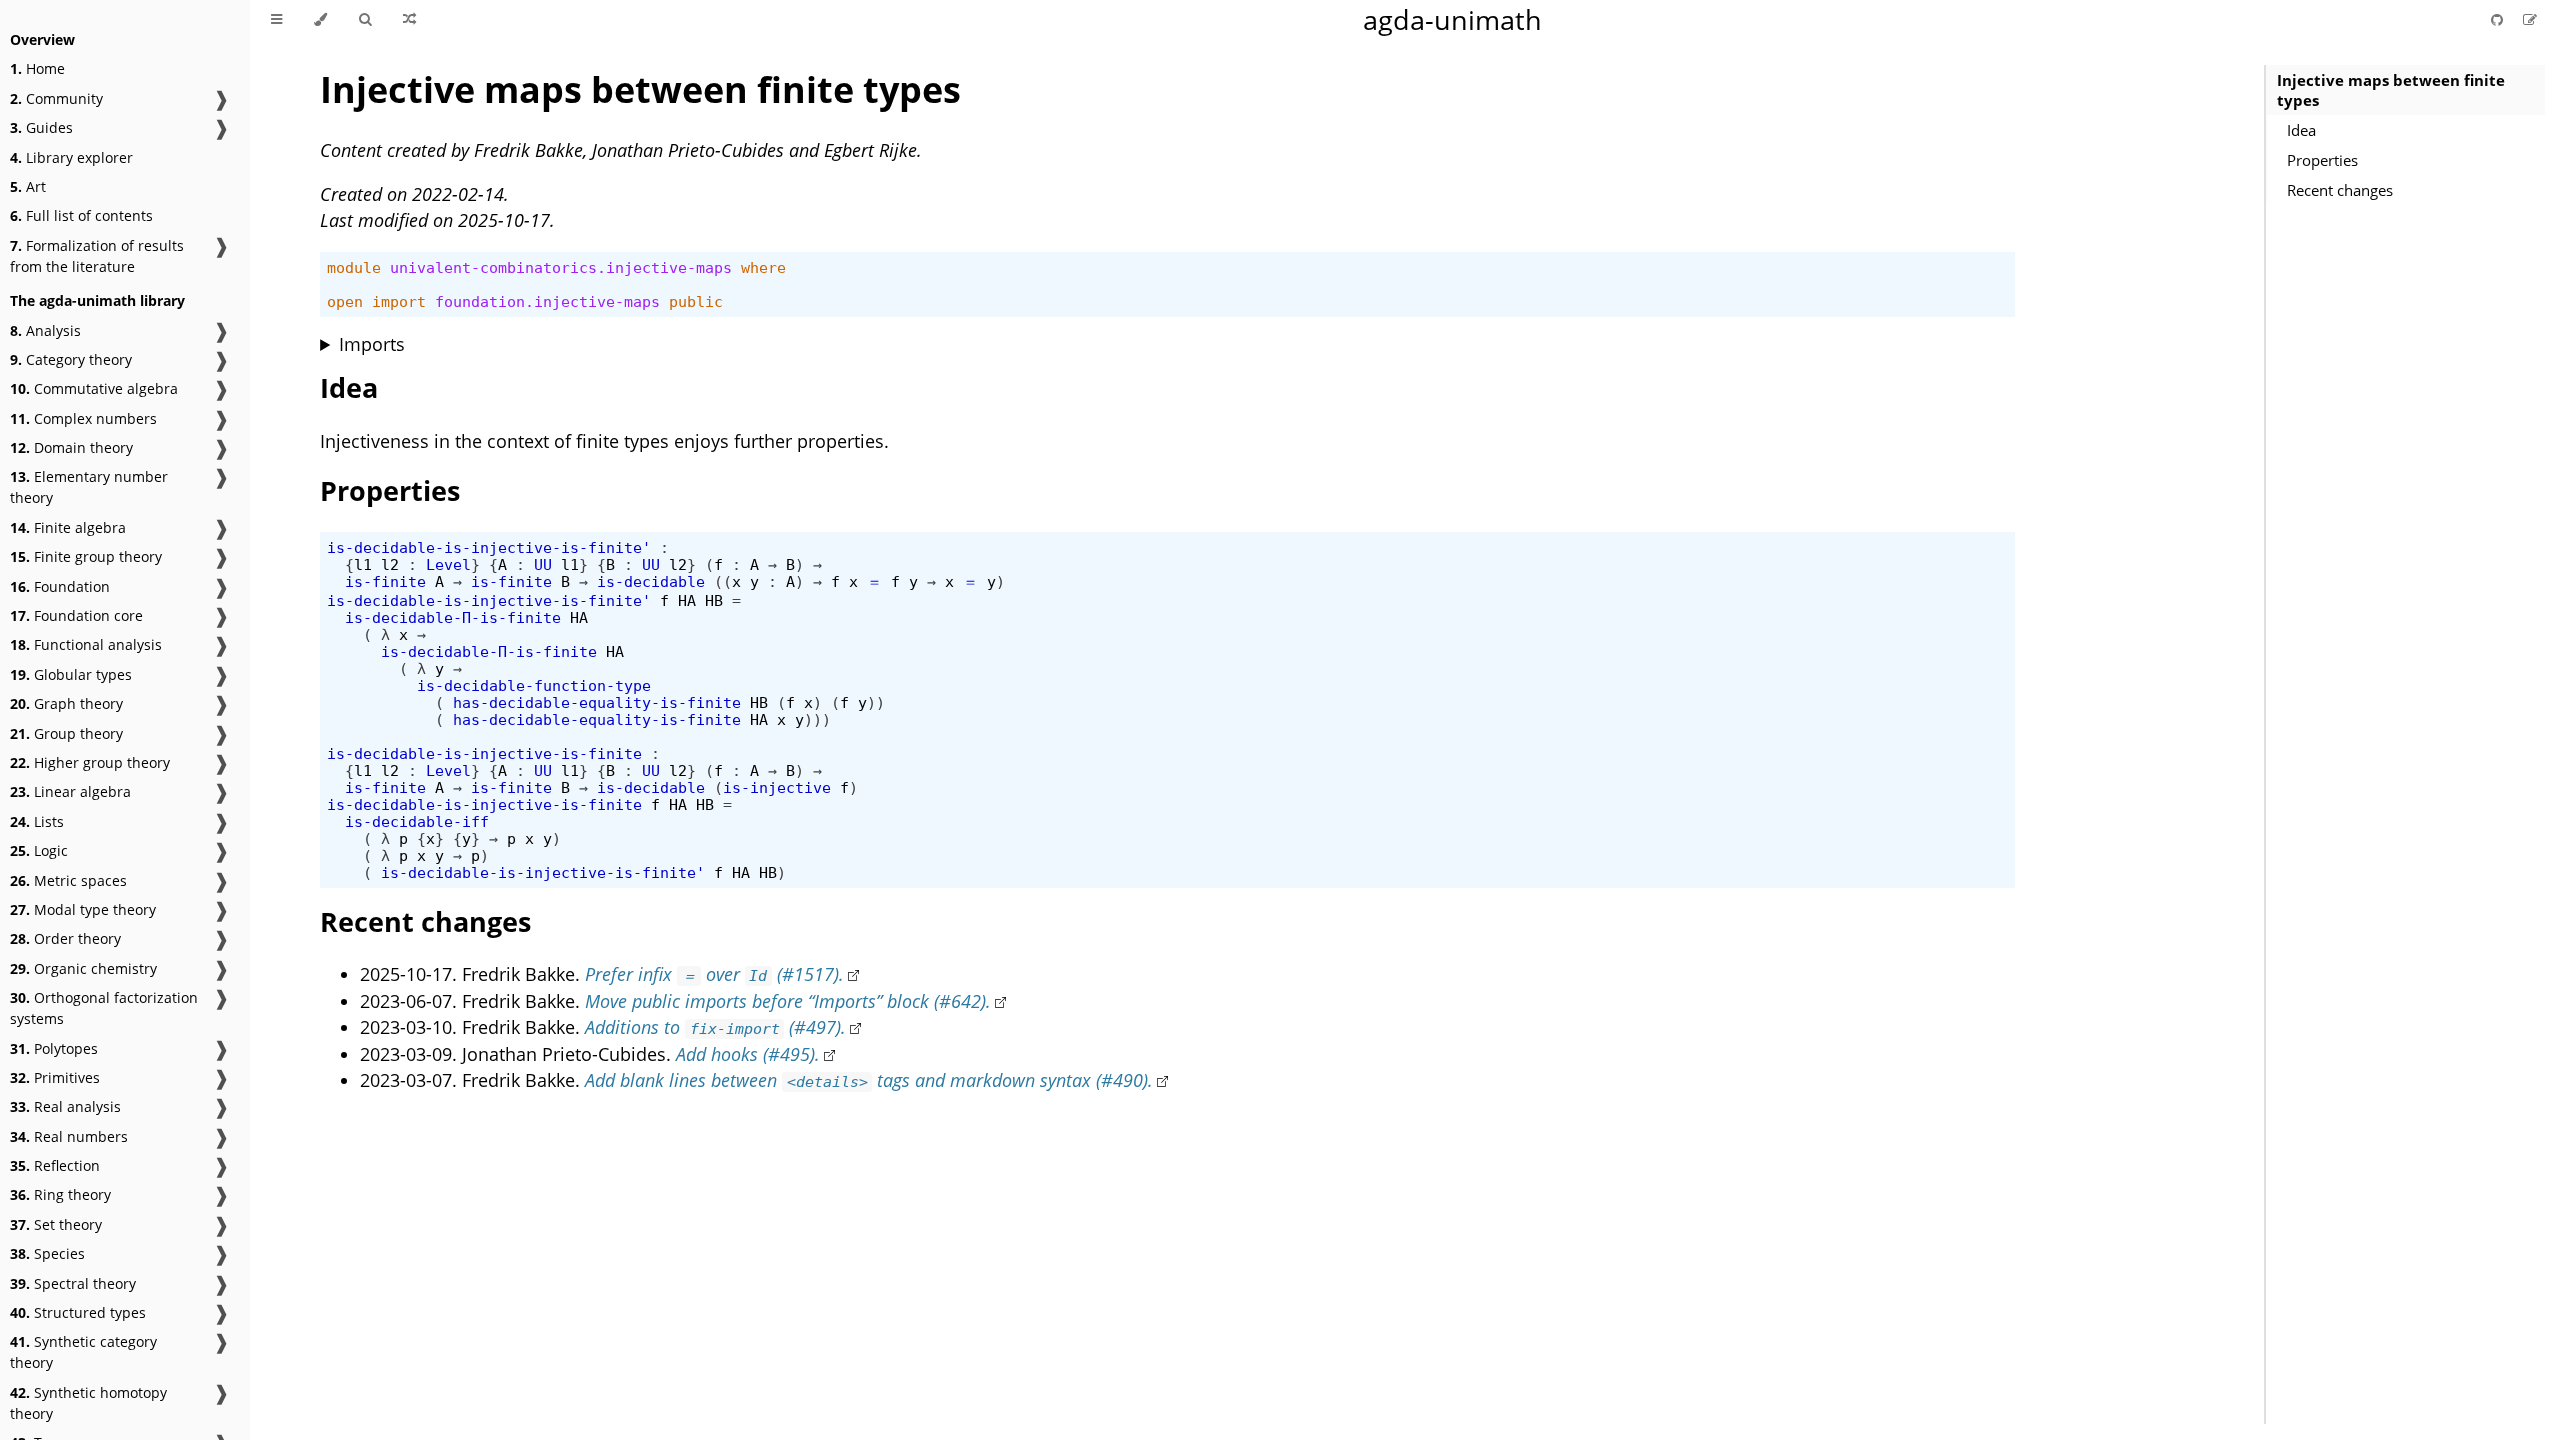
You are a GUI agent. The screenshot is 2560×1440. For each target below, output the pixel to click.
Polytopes (54, 1048)
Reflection (55, 1165)
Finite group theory (86, 556)
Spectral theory (73, 1283)
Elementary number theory (89, 487)
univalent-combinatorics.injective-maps (561, 267)
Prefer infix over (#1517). (714, 974)
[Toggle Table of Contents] (276, 20)
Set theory (56, 1224)
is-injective (777, 787)
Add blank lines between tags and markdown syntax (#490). (869, 1080)
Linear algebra (70, 791)
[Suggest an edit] (2530, 19)
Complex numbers (83, 418)
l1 (363, 564)
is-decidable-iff (417, 821)
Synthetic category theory (83, 1352)
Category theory (71, 359)
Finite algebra (68, 527)
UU (543, 564)
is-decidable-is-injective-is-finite (484, 753)
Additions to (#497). (715, 1027)
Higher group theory (90, 762)
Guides (41, 127)
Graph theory (66, 703)
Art (28, 186)
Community (56, 98)
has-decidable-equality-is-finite (597, 702)
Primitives (55, 1077)
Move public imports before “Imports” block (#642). (788, 1001)
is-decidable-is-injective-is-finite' (489, 547)
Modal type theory (83, 909)
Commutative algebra (94, 388)
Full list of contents (81, 215)
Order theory (65, 938)
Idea (2301, 130)
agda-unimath (1452, 19)
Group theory (66, 733)
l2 (390, 564)
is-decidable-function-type (534, 685)
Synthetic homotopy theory (88, 1403)
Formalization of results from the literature (97, 256)
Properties (2322, 160)
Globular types (71, 674)
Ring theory (60, 1194)
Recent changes (2340, 190)
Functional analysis (86, 644)
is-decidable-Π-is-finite (453, 617)
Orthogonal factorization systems (104, 1008)
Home (37, 68)
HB (714, 600)
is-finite (385, 581)
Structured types (78, 1312)
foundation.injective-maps (547, 301)
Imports (372, 344)
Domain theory (71, 447)
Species (47, 1253)
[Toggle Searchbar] (365, 20)
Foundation (60, 586)
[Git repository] (2499, 19)
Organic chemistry (83, 968)
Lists (37, 821)
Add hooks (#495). (748, 1054)
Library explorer (71, 157)
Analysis (45, 330)
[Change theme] (320, 20)
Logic (39, 850)
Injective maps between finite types (2391, 90)
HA (687, 600)
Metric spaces (68, 880)
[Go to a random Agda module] (409, 20)
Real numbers (69, 1136)
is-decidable (651, 581)
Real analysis (65, 1106)
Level (448, 564)
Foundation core (76, 615)
